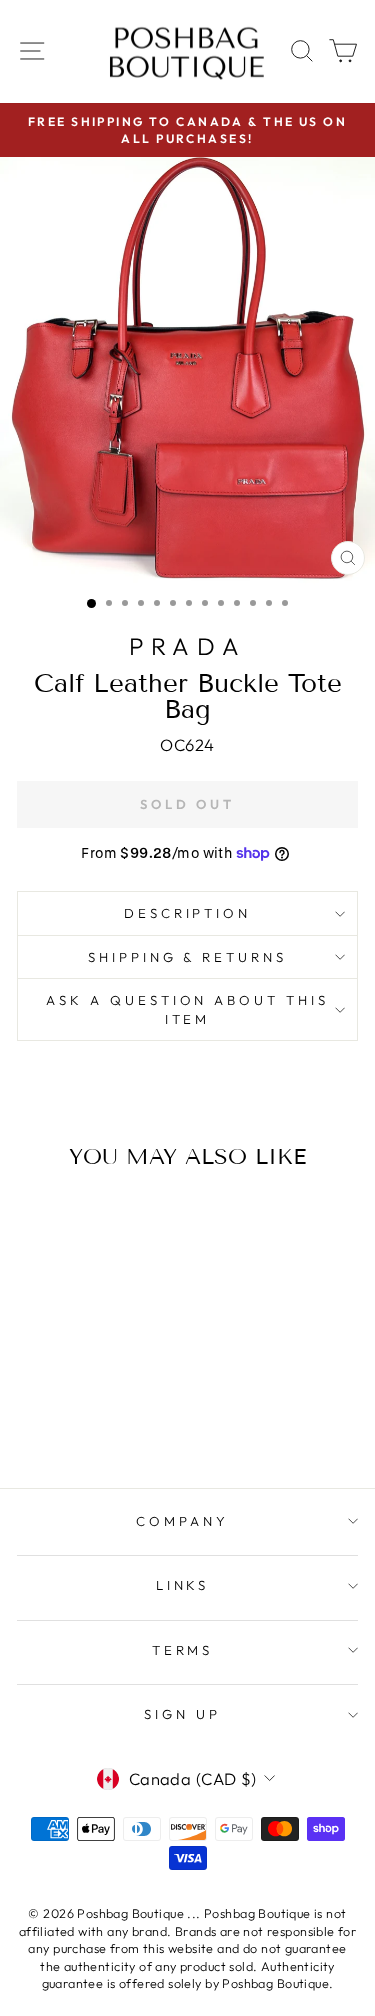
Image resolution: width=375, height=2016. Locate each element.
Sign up (182, 1714)
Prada (187, 646)
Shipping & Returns (188, 957)
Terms (183, 1650)
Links (183, 1585)
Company (182, 1521)
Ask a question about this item (187, 1009)
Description (188, 913)
